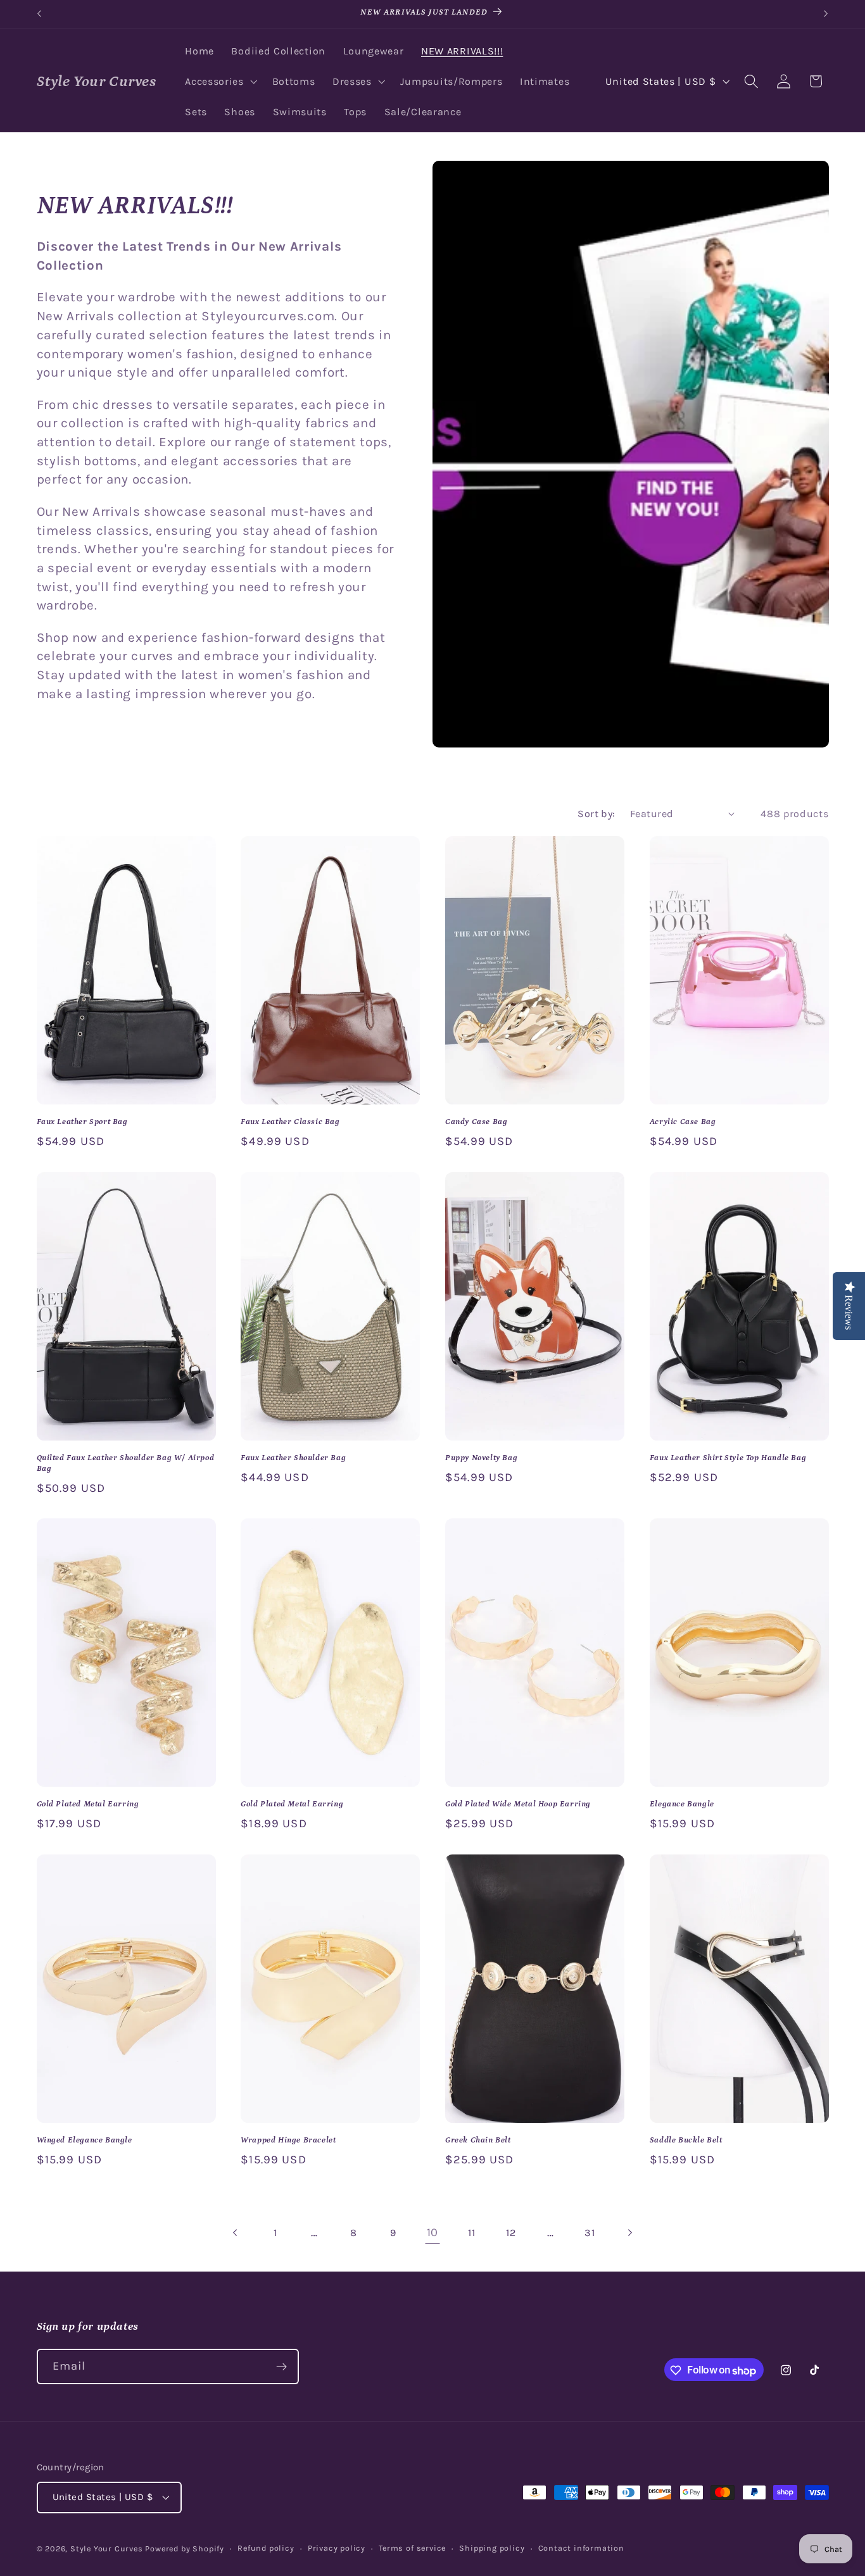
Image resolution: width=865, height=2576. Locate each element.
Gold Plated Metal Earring (88, 1804)
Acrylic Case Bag (683, 1122)
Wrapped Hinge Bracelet (288, 2140)
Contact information (581, 2548)
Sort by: (597, 814)
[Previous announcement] (39, 14)
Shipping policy (492, 2548)
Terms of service (412, 2548)
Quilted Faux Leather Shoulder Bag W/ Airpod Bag (126, 1463)
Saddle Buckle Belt (686, 2140)
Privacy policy (337, 2548)
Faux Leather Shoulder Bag (293, 1458)
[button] (219, 82)
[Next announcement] (826, 14)
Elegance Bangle (682, 1804)
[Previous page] (236, 2233)
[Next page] (629, 2233)
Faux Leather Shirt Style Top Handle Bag (728, 1458)
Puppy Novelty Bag (481, 1458)
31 (590, 2233)
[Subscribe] (281, 2367)
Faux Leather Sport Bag (82, 1122)
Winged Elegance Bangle (85, 2140)
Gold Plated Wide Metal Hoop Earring (518, 1804)
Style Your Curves (107, 2549)
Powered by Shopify (185, 2549)
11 (471, 2233)
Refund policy (266, 2548)
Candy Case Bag (476, 1122)
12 (511, 2233)
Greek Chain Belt (478, 2140)
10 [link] (432, 2232)
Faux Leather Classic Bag (290, 1122)
